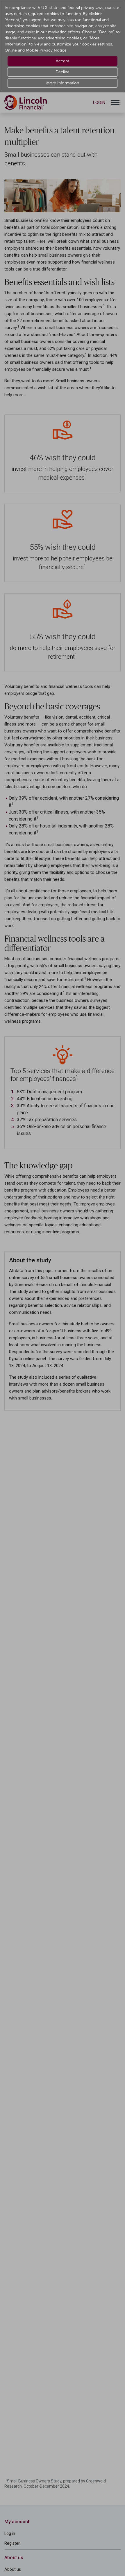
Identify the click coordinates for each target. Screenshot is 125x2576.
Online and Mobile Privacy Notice (36, 50)
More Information (63, 83)
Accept (63, 61)
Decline (63, 72)
